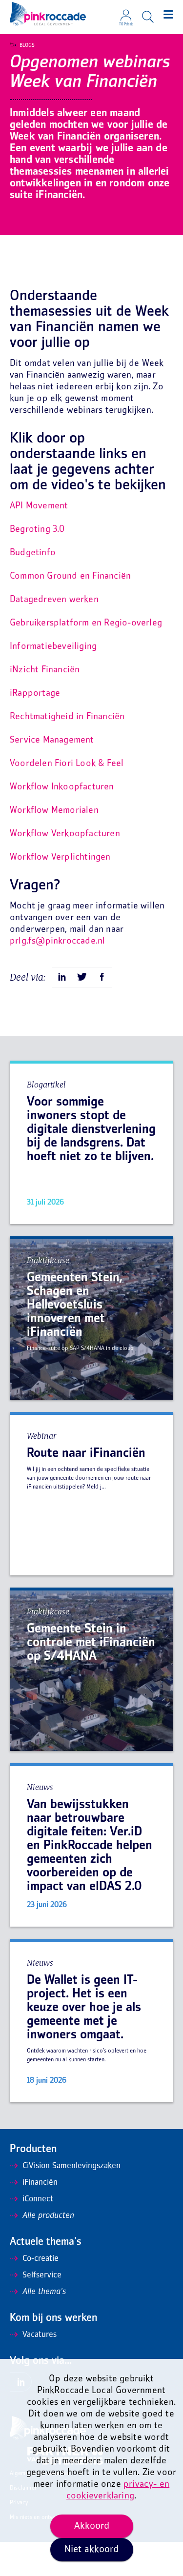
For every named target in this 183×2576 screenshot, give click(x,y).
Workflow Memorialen (54, 811)
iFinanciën (40, 2183)
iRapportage (35, 694)
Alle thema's (44, 2292)
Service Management (52, 740)
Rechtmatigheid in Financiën (67, 717)
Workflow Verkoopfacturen (65, 834)
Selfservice (42, 2275)
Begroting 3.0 (37, 530)
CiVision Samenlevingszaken (71, 2166)
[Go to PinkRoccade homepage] (48, 14)
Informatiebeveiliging (53, 647)
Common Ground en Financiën (70, 576)
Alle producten (48, 2216)
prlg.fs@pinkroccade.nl (57, 941)
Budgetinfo (33, 553)
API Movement (39, 506)
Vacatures (40, 2335)
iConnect (38, 2199)
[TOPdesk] (126, 12)
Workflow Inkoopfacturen (62, 787)
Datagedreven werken (54, 600)
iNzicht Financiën (45, 670)
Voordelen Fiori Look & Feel (67, 764)
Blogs (27, 45)
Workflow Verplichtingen (60, 857)
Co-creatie (41, 2259)
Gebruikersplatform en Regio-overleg (86, 623)
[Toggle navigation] (168, 15)
